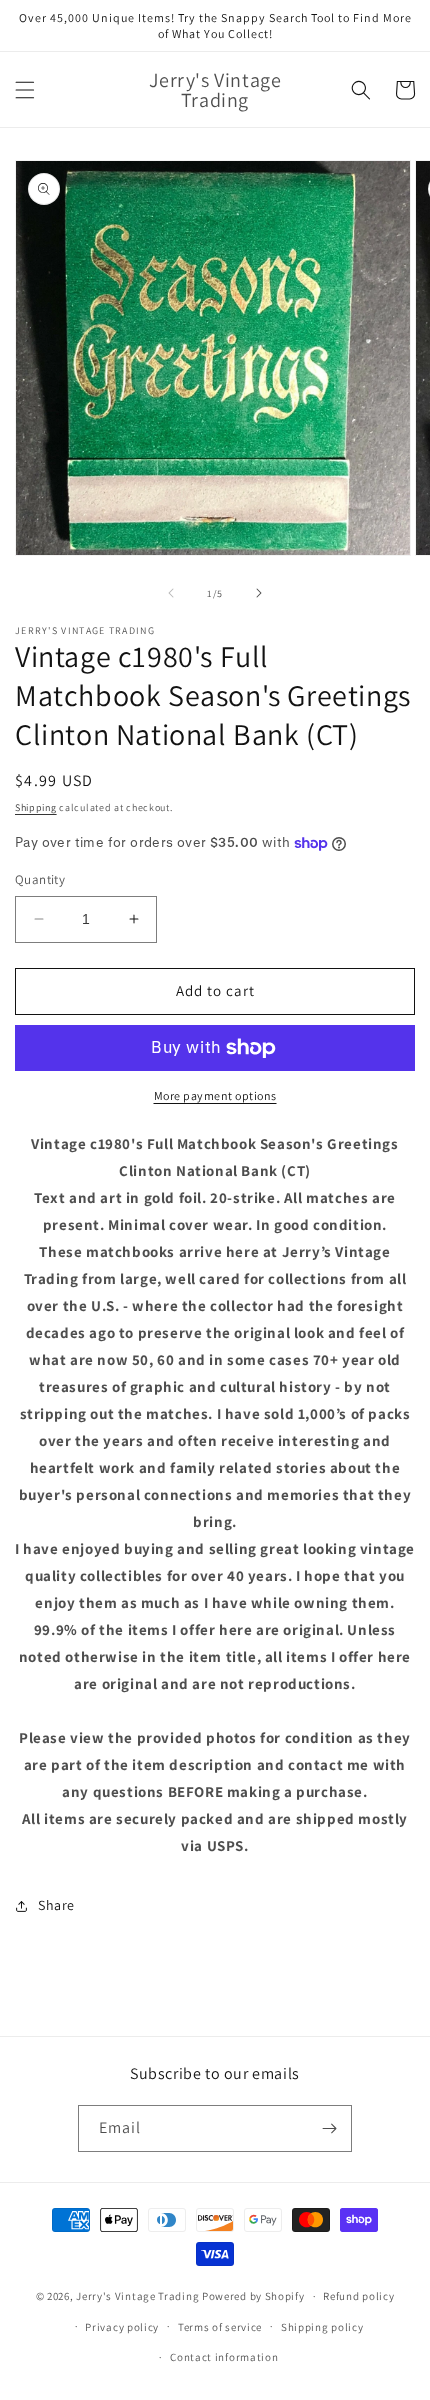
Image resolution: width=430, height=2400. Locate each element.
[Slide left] (171, 593)
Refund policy (358, 2296)
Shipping (36, 807)
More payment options (215, 1095)
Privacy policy (122, 2327)
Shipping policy (322, 2327)
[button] (25, 90)
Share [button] (56, 1905)
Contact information (224, 2357)
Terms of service (220, 2327)
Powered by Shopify (253, 2296)
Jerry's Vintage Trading (137, 2296)
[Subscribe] (329, 2128)
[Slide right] (259, 593)
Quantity (40, 879)
